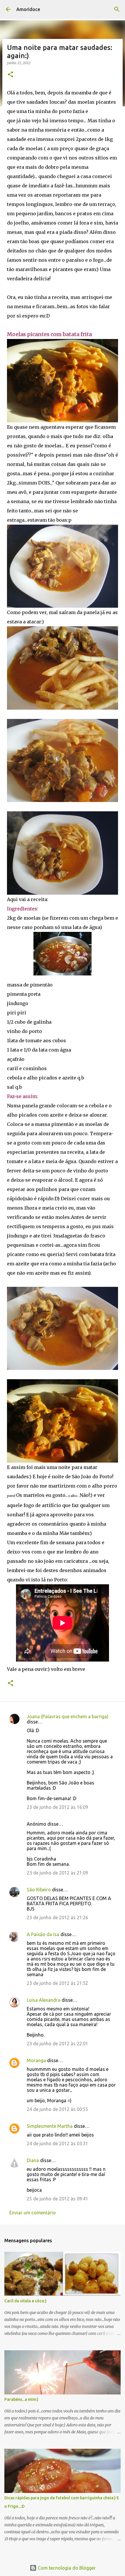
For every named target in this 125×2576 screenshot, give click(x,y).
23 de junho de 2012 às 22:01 (57, 2044)
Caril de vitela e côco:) (25, 2301)
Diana (33, 2160)
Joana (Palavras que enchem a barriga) (68, 1716)
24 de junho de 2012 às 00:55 (57, 2109)
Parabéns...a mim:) (21, 2399)
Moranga (36, 2060)
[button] (10, 75)
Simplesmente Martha (50, 2126)
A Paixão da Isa (43, 1934)
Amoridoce (28, 9)
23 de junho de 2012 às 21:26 (57, 1917)
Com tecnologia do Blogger (66, 2568)
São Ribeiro (39, 1890)
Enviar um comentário (33, 2213)
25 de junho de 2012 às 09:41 (57, 2199)
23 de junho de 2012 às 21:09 (57, 1873)
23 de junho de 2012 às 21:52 (57, 1983)
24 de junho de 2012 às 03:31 (57, 2143)
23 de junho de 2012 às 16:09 (57, 1807)
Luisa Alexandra (44, 2000)
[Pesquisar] (117, 9)
